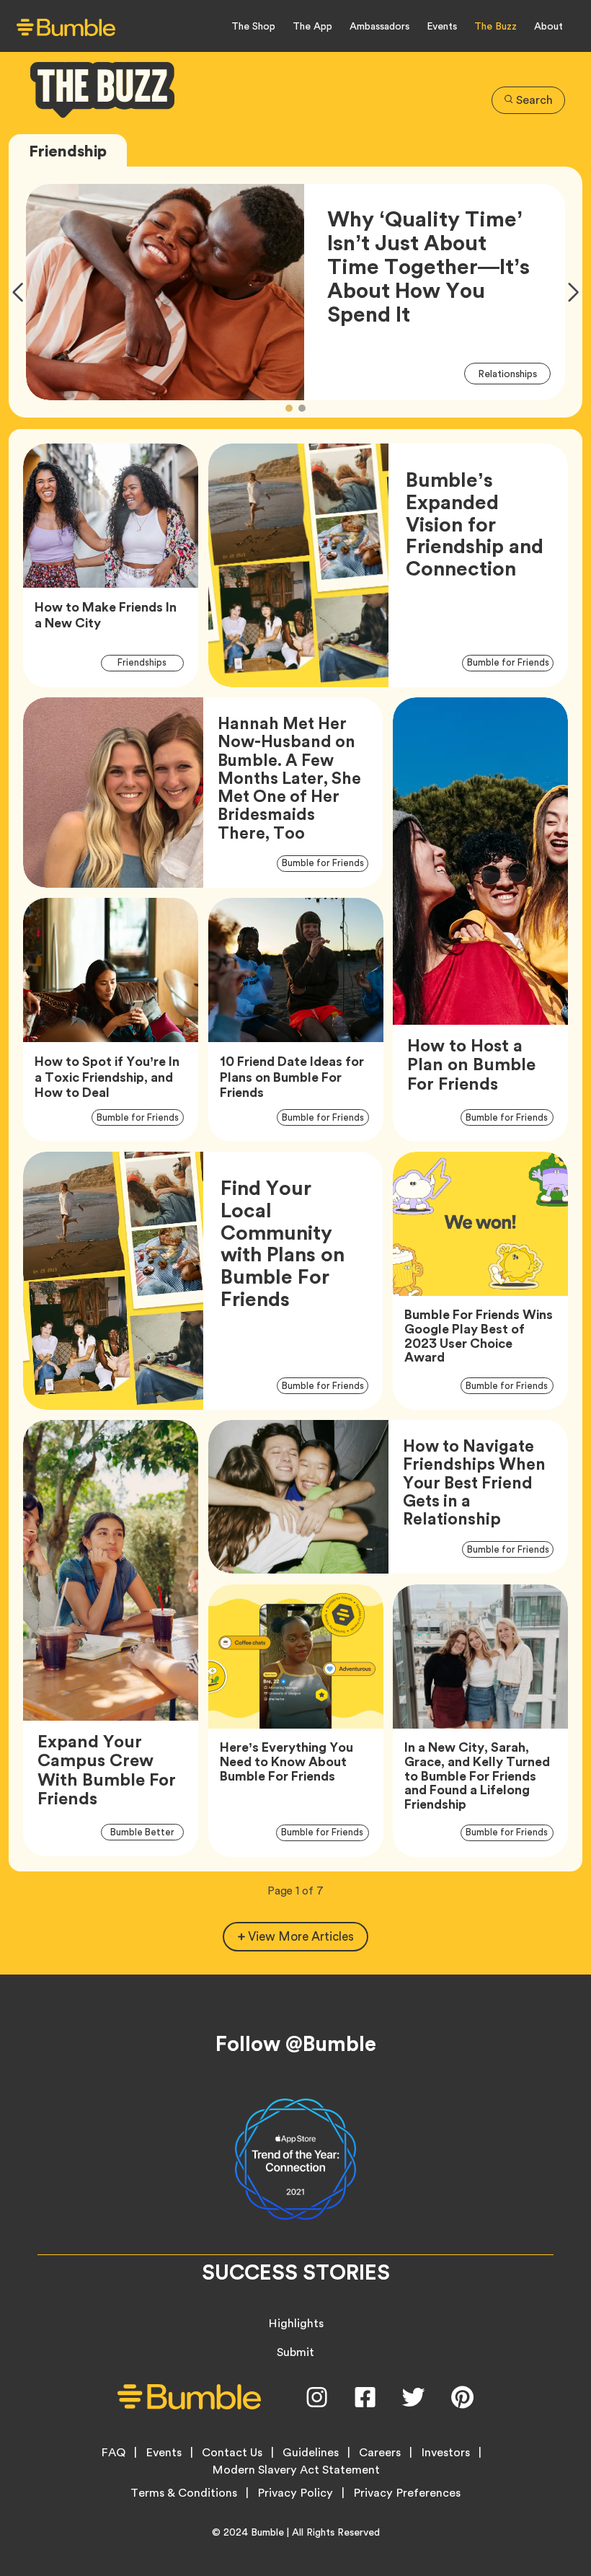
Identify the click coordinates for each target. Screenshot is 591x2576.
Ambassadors (379, 26)
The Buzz (496, 26)
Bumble (267, 2532)
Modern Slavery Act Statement (296, 2470)
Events (442, 26)
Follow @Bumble (296, 2044)
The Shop (253, 26)
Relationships (514, 373)
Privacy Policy (295, 2493)
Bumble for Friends (510, 662)
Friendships (150, 662)
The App (312, 26)
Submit (295, 2352)
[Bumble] (66, 27)
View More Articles (301, 1936)
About (548, 26)
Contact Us (232, 2453)
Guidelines (311, 2453)
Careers (380, 2453)
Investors (445, 2453)
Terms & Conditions (184, 2493)
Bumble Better (147, 1832)
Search (534, 100)
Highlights (296, 2323)
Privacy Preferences (407, 2493)
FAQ (113, 2453)
